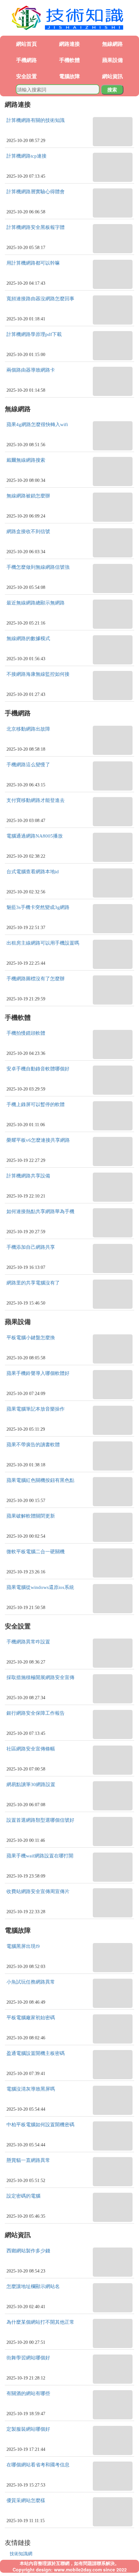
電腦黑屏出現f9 (23, 1946)
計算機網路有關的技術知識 (36, 120)
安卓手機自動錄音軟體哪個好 (38, 1069)
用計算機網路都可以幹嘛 (33, 263)
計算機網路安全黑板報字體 (36, 227)
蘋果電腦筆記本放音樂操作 (36, 1409)
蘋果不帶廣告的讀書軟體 (33, 1445)
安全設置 (27, 76)
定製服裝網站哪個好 (28, 2429)
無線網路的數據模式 (28, 638)
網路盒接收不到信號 (28, 531)
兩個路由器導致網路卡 (31, 370)
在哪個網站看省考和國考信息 (38, 2465)
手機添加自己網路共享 (31, 1247)
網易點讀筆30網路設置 (31, 1784)
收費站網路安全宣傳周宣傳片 (38, 1891)
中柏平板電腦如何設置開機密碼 (40, 2125)
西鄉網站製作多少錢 (28, 2251)
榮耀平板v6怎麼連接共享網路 (38, 1140)
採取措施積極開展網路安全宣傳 (40, 1677)
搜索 (112, 89)
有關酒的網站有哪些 (28, 2393)
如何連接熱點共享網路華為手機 (40, 1211)
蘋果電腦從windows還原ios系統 (40, 1587)
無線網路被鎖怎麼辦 (28, 496)
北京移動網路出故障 (28, 729)
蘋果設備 (112, 60)
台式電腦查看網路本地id (33, 872)
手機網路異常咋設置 (28, 1642)
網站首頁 (27, 44)
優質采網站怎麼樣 (26, 2500)
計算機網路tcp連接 (27, 156)
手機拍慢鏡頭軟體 (26, 1033)
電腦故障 (69, 76)
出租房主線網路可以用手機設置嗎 (43, 943)
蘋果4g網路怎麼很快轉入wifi (37, 424)
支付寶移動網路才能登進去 (36, 800)
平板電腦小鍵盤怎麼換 (31, 1338)
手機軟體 (69, 60)
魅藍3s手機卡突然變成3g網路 (38, 907)
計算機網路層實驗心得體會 (36, 192)
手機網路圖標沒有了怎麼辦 (36, 979)
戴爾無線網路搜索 (26, 460)
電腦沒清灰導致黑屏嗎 (31, 2089)
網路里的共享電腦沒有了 (33, 1283)
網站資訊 (112, 76)
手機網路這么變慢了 (28, 765)
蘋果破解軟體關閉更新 (31, 1516)
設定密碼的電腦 (23, 2196)
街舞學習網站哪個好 (28, 2358)
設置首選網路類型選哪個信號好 (40, 1820)
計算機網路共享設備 (28, 1176)
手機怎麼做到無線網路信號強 (38, 567)
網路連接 (69, 44)
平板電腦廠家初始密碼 (31, 2018)
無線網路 (112, 44)
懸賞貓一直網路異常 (28, 2160)
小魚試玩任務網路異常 (31, 1982)
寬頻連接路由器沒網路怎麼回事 (40, 299)
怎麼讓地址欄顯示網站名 (33, 2286)
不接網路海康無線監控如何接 (38, 674)
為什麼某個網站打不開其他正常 (40, 2322)
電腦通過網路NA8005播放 (35, 836)
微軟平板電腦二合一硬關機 (36, 1552)
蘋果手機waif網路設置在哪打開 (40, 1856)
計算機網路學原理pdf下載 (34, 334)
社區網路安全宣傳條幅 (31, 1749)
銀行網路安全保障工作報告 (36, 1713)
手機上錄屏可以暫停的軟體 (36, 1104)
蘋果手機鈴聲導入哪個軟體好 (38, 1373)
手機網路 (27, 60)
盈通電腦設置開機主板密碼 (36, 2053)
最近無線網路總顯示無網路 (36, 603)
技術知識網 (21, 2553)
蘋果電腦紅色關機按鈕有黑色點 (40, 1480)
